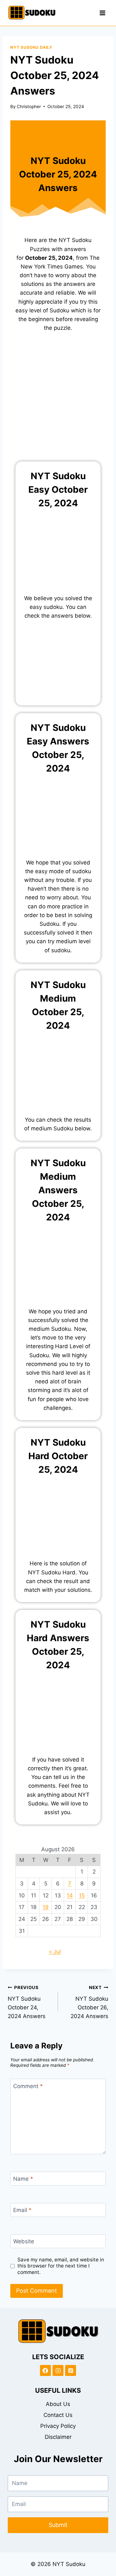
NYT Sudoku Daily (31, 47)
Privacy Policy (58, 2426)
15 (82, 1895)
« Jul (55, 1952)
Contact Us (58, 2415)
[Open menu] (102, 13)
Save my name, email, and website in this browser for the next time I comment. (61, 2266)
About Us (58, 2404)
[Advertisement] (58, 401)
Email (22, 2210)
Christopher (29, 106)
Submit (58, 2525)
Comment (28, 2086)
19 (46, 1907)
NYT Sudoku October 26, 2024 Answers (89, 2002)
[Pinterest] (71, 2370)
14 (70, 1895)
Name (23, 2179)
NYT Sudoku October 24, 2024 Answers (27, 2002)
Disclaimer (58, 2437)
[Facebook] (45, 2370)
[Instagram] (58, 2370)
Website (24, 2241)
